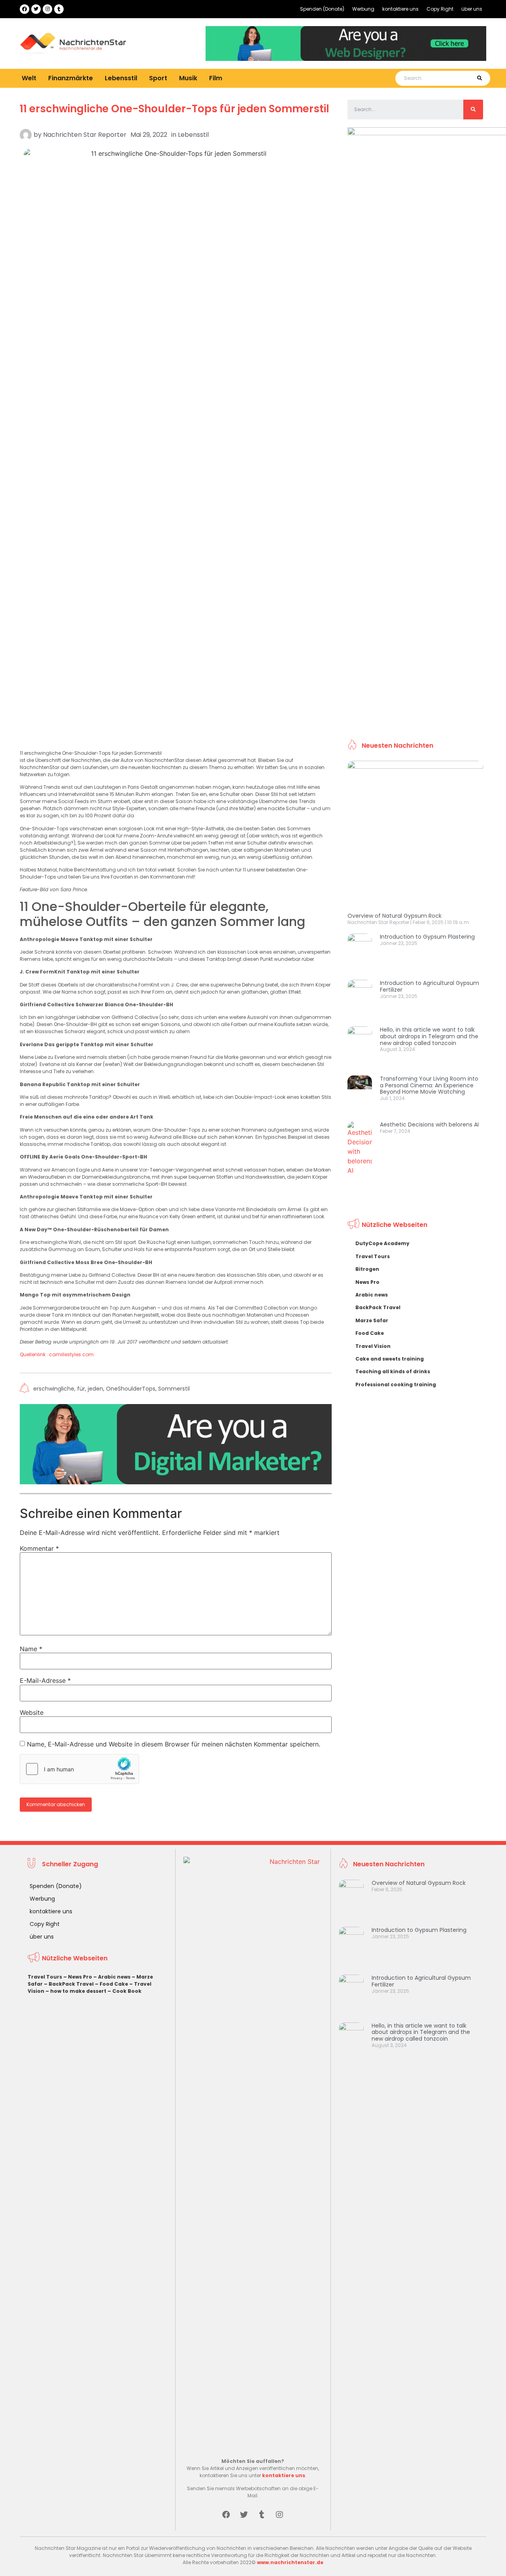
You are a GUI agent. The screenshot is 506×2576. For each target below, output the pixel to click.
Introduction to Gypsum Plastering (427, 937)
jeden (95, 1389)
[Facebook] (25, 9)
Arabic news (372, 1295)
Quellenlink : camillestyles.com (57, 1354)
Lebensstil (121, 78)
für (81, 1389)
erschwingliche (54, 1389)
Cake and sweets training (390, 1359)
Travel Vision (373, 1346)
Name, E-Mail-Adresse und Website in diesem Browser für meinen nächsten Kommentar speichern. (174, 1744)
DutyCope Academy (382, 1243)
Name (31, 1649)
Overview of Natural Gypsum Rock (395, 916)
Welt (29, 78)
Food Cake (370, 1333)
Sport (158, 78)
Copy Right (440, 9)
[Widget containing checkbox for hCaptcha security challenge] (79, 1769)
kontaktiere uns (400, 9)
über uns (472, 9)
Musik (188, 78)
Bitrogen (367, 1269)
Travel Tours (373, 1256)
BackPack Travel (378, 1307)
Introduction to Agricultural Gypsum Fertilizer (430, 986)
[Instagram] (47, 9)
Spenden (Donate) (322, 9)
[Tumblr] (59, 9)
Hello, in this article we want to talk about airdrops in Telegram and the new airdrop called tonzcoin (429, 1036)
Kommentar (39, 1548)
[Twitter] (36, 9)
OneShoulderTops (131, 1389)
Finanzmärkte (71, 78)
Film (216, 78)
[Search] (479, 78)
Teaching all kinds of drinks (393, 1371)
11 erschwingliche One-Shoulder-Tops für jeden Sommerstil (175, 109)
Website (32, 1712)
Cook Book (127, 1991)
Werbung (363, 9)
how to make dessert (78, 1991)
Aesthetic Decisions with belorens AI (429, 1125)
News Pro (367, 1282)
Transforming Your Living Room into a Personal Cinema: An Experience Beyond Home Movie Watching (429, 1085)
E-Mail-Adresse (45, 1680)
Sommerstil (174, 1389)
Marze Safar (372, 1320)
